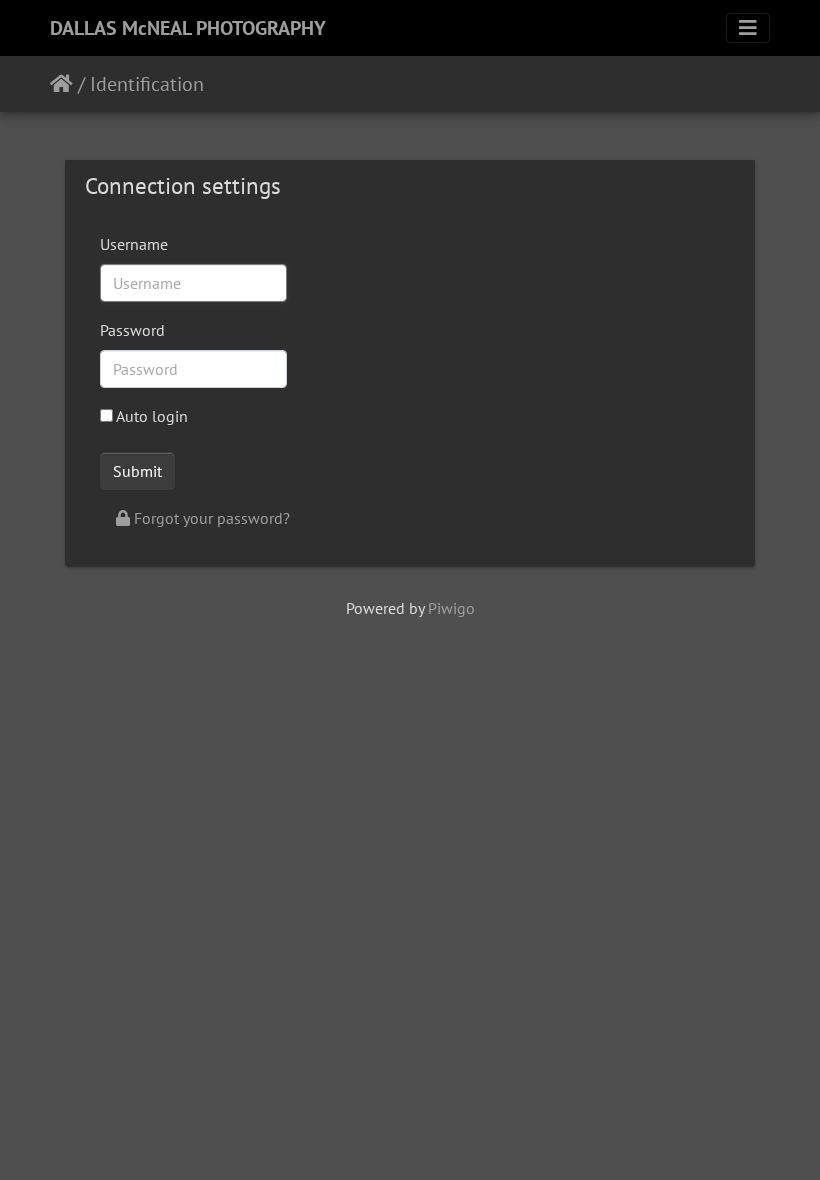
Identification (147, 84)
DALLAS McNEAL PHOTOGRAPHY (188, 28)
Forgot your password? (210, 518)
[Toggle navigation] (748, 28)
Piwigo (451, 608)
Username (134, 244)
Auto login (150, 416)
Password (132, 330)
